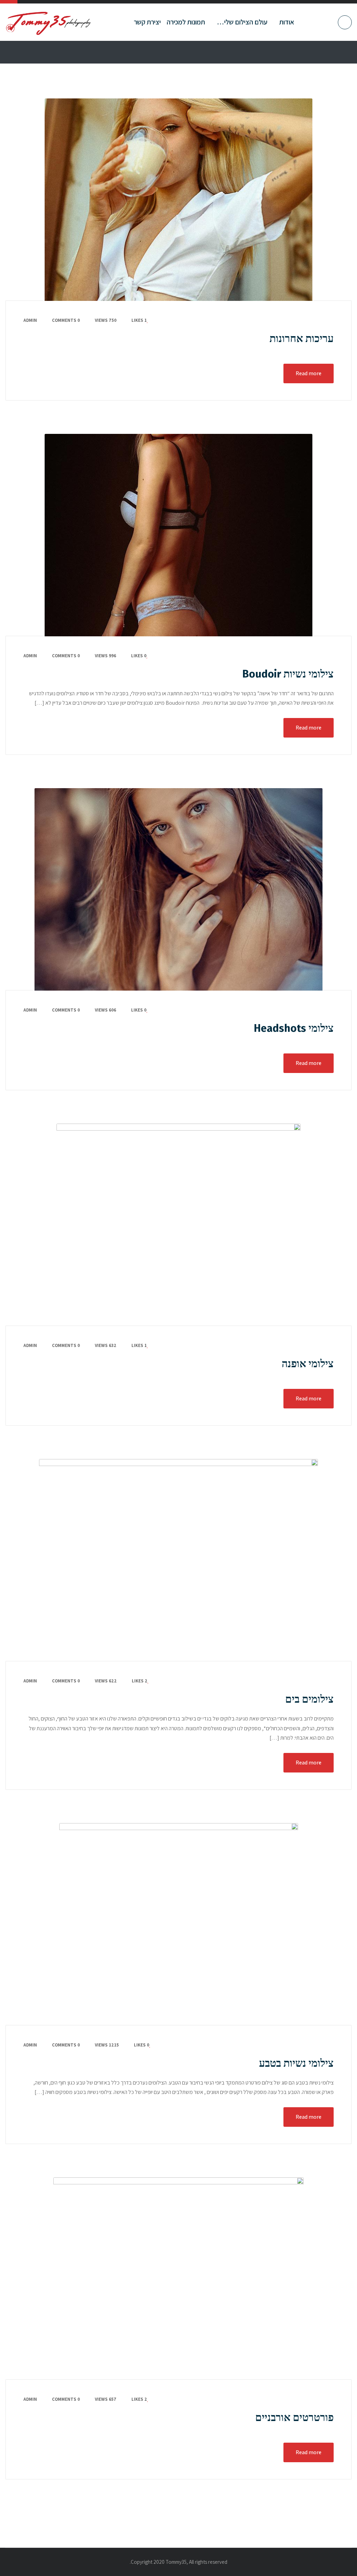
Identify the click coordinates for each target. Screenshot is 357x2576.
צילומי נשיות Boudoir (288, 674)
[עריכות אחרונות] (178, 200)
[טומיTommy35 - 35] (49, 22)
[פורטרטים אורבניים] (178, 2279)
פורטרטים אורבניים (294, 2418)
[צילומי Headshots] (178, 889)
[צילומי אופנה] (178, 1225)
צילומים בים (309, 1699)
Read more (309, 373)
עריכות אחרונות (302, 339)
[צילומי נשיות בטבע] (178, 1924)
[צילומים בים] (178, 1560)
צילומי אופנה (308, 1364)
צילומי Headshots (294, 1028)
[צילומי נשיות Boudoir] (178, 535)
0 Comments (66, 320)
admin (30, 320)
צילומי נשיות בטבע (296, 2063)
